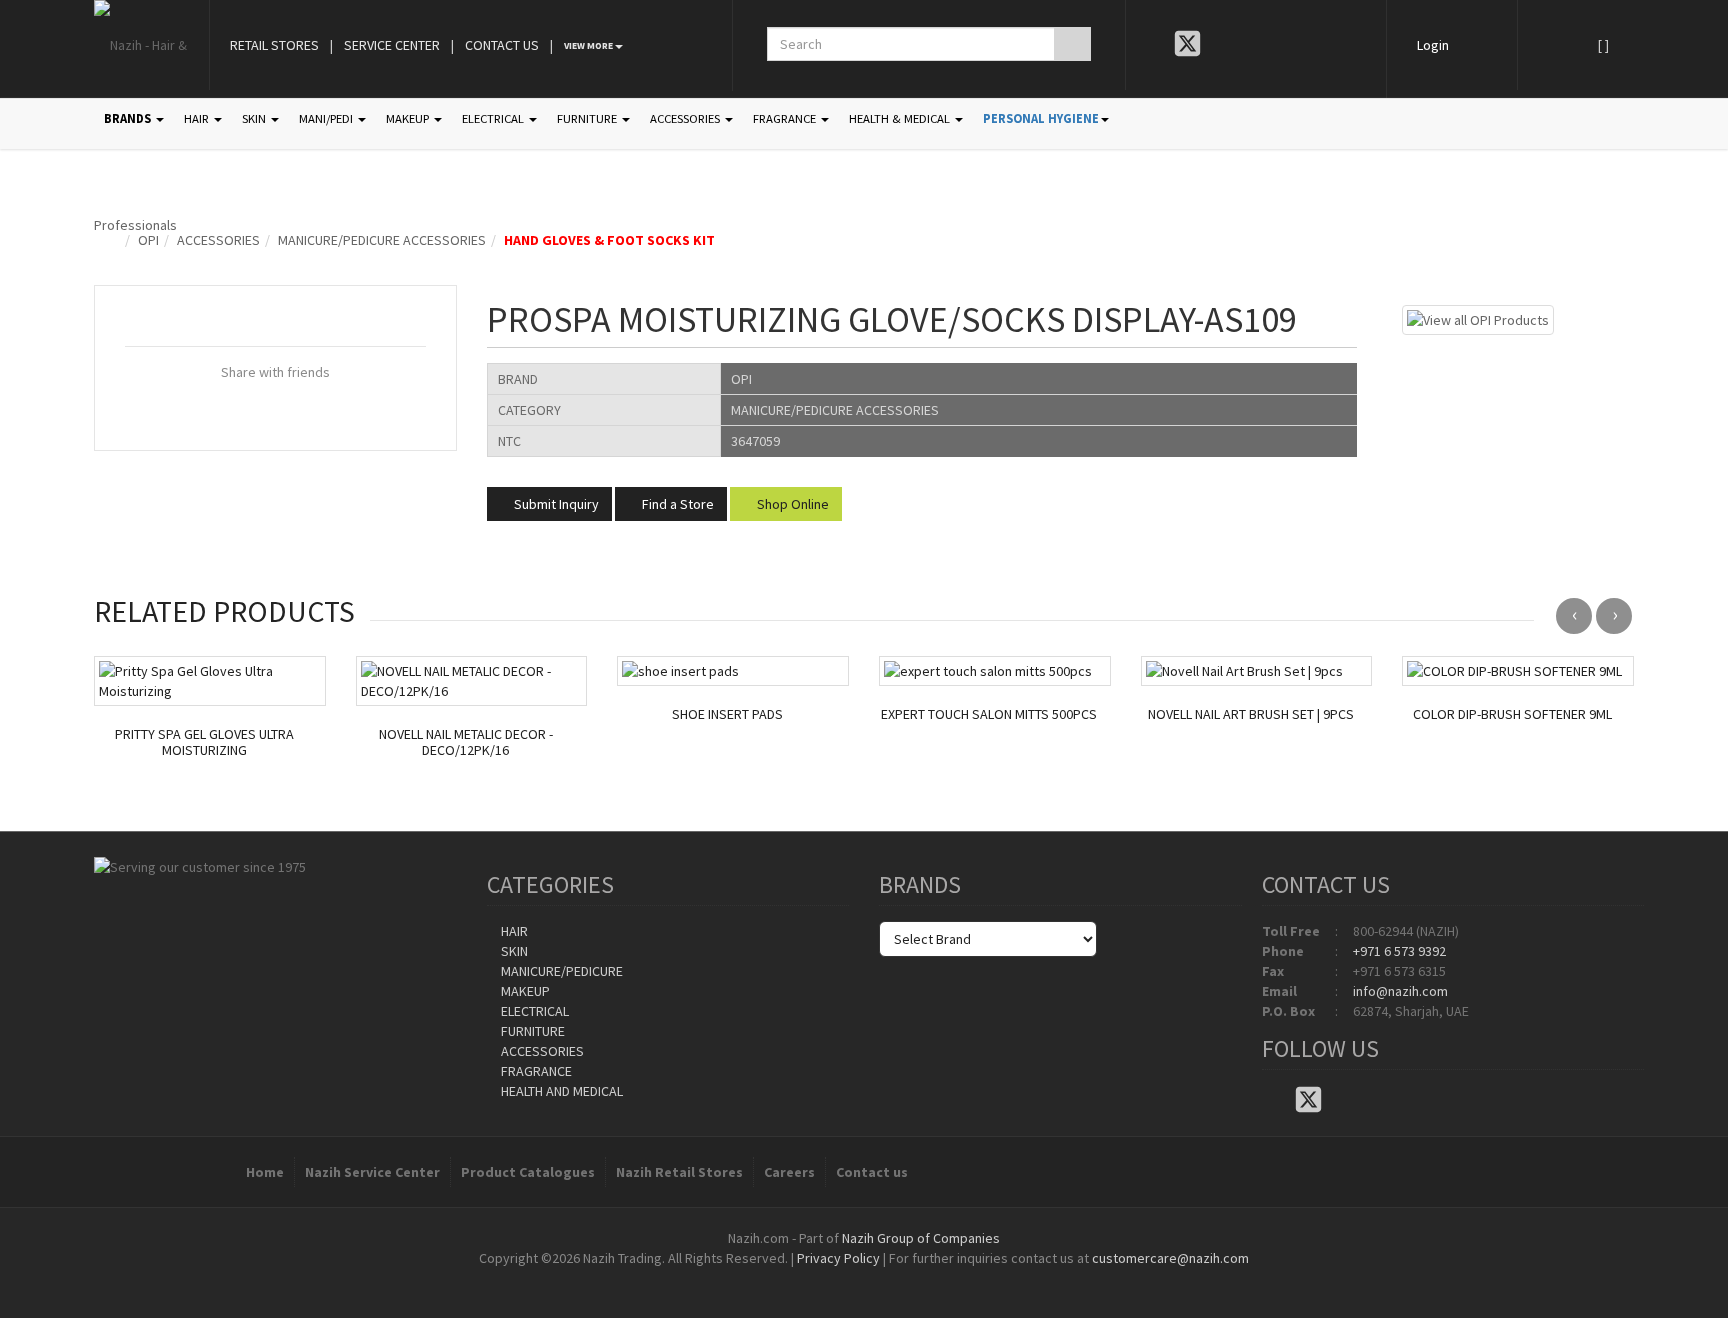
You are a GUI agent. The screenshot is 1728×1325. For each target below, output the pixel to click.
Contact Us (502, 45)
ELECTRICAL (494, 118)
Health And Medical (560, 1091)
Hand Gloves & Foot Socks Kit (609, 240)
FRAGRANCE (786, 118)
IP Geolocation (823, 1278)
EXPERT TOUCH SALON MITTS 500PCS (989, 714)
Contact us (872, 1172)
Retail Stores (274, 45)
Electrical (533, 1011)
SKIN (255, 118)
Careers (789, 1172)
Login (1433, 45)
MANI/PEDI (327, 118)
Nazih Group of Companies (921, 1238)
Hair (513, 931)
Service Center (392, 45)
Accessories (218, 240)
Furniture (531, 1031)
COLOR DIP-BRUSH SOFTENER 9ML (1512, 714)
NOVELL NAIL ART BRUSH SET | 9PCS (1251, 714)
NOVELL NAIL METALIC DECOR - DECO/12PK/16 (466, 743)
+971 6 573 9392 (1399, 951)
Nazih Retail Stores (679, 1172)
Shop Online (791, 504)
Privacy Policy (838, 1258)
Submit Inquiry (555, 504)
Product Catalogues (528, 1172)
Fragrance (535, 1071)
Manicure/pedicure (560, 971)
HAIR (198, 118)
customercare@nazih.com (1170, 1258)
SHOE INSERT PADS (727, 714)
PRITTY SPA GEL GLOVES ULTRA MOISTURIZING (204, 743)
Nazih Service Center (372, 1172)
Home (265, 1172)
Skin (513, 951)
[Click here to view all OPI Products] (1478, 318)
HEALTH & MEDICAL (901, 118)
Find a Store (676, 504)
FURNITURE (588, 118)
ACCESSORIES (686, 118)
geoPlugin (918, 1278)
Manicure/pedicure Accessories (382, 240)
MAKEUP (409, 118)
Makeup (524, 991)
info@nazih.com (1400, 991)
